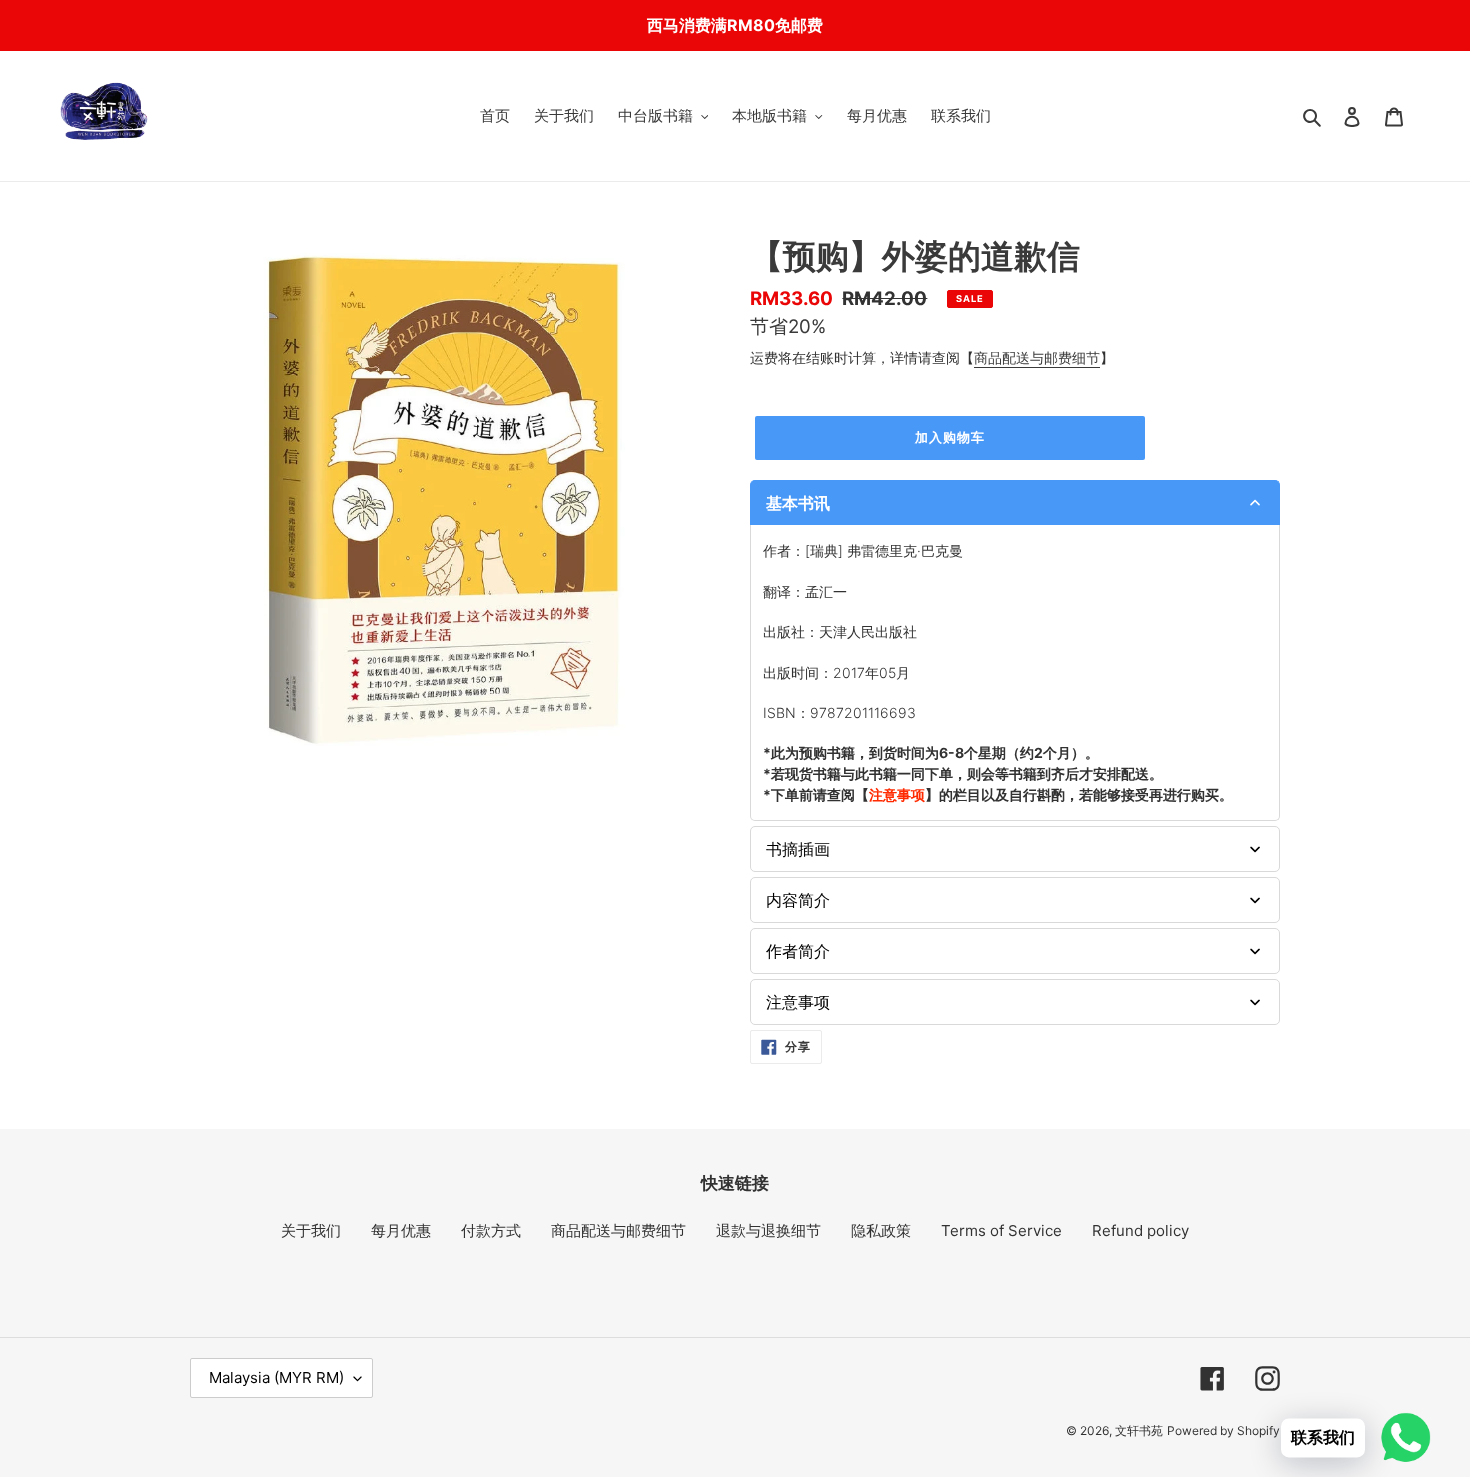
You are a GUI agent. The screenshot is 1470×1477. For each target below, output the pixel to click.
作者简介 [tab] (798, 951)
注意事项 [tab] (798, 1002)
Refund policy (1140, 1230)
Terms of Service (1001, 1230)
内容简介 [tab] (798, 900)
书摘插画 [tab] (798, 849)
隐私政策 (881, 1230)
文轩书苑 (1139, 1430)
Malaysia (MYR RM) (276, 1377)
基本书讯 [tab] (798, 503)
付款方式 (491, 1230)
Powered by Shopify (1223, 1430)
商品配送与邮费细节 (1037, 357)
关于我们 (311, 1230)
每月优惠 (401, 1230)
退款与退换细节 (768, 1230)
